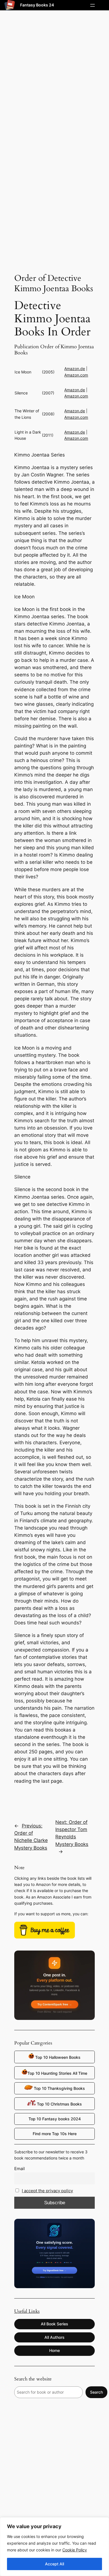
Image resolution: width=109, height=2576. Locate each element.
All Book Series (54, 2324)
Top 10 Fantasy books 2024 (55, 2119)
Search (96, 2392)
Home (54, 2350)
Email (20, 2169)
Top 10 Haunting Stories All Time (57, 2073)
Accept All (54, 2564)
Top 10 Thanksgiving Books (59, 2088)
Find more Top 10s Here (55, 2134)
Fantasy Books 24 (37, 5)
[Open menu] (93, 5)
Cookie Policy (75, 2550)
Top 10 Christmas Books (59, 2104)
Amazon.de (75, 369)
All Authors (54, 2337)
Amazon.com (76, 375)
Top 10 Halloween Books (57, 2057)
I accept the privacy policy (47, 2191)
